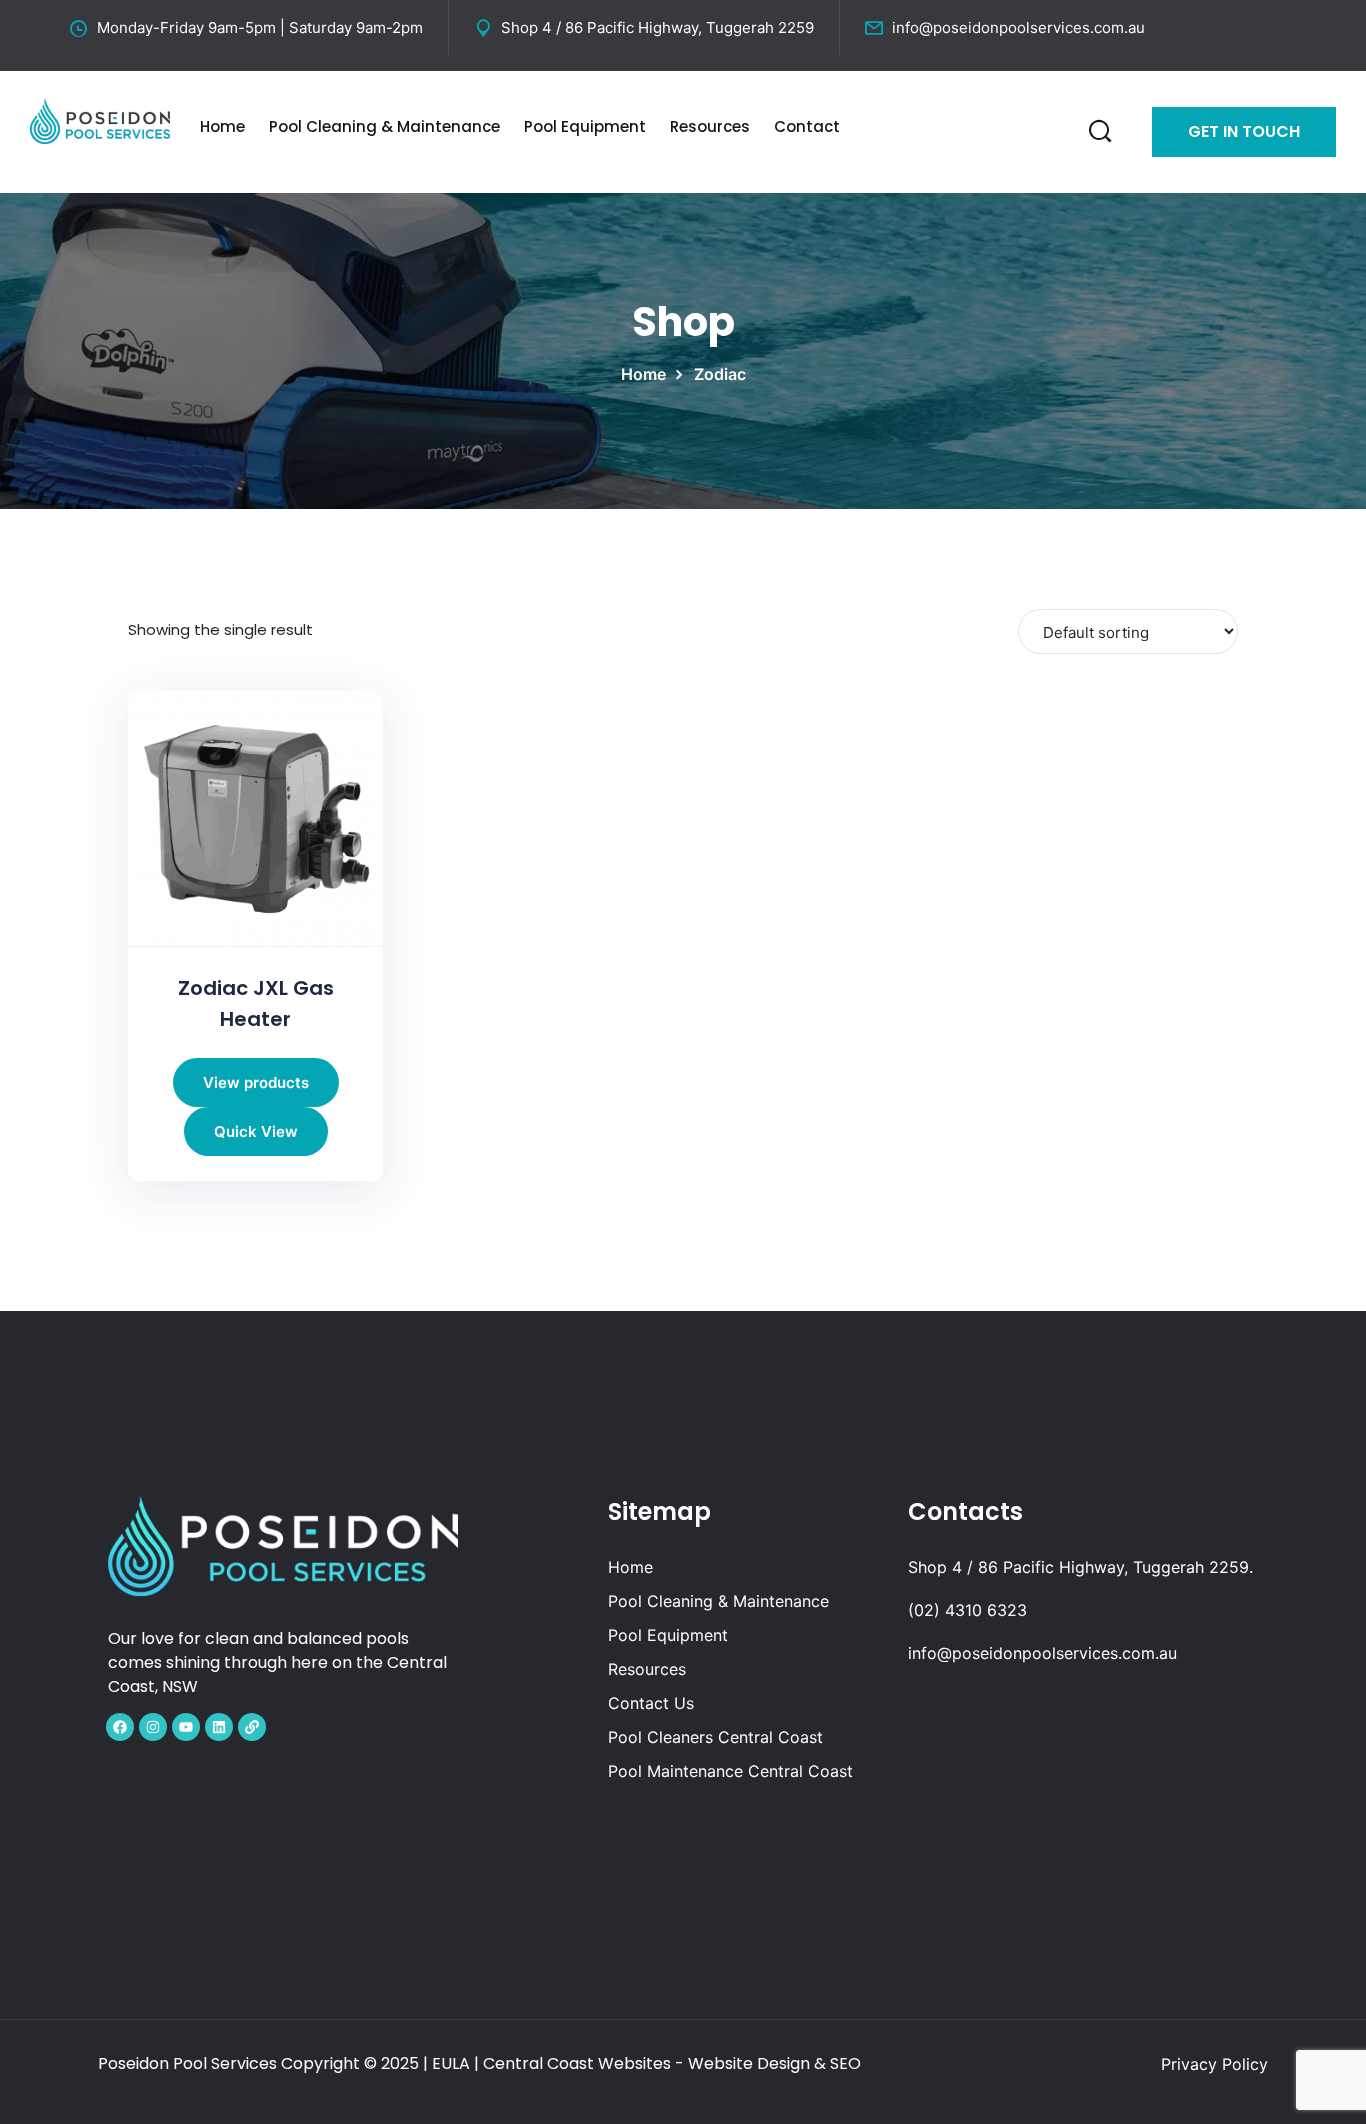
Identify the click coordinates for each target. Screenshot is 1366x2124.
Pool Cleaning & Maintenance (384, 126)
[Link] (252, 1727)
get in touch (1244, 131)
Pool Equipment (585, 126)
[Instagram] (153, 1727)
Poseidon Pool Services (187, 2063)
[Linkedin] (219, 1727)
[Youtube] (186, 1727)
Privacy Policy (1214, 2064)
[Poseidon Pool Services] (100, 119)
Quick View (256, 1131)
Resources (710, 126)
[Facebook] (120, 1727)
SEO (845, 2063)
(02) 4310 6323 (967, 1610)
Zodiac (720, 374)
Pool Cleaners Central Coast (715, 1737)
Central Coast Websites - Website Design (646, 2063)
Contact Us (651, 1703)
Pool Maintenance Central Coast (730, 1771)
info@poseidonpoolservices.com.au (1018, 27)
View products (256, 1082)
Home (222, 126)
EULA (451, 2063)
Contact (807, 126)
